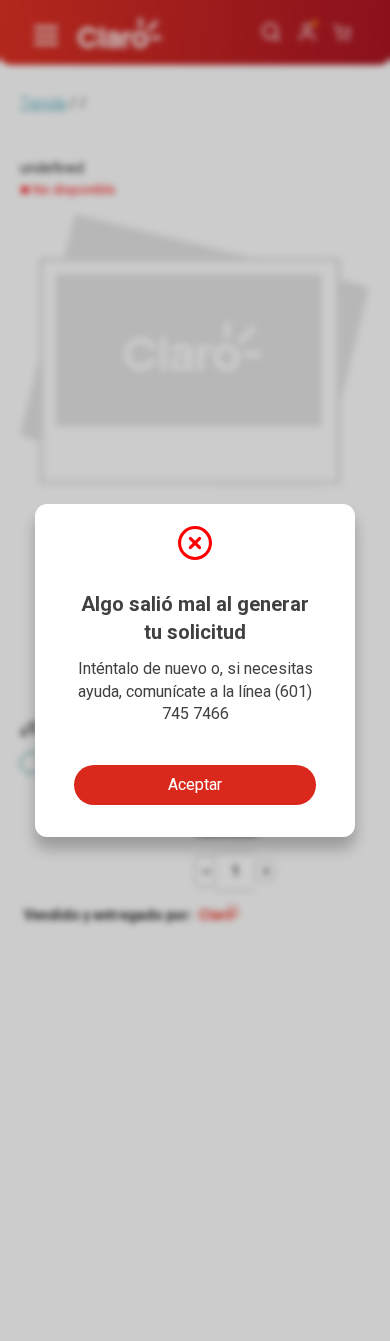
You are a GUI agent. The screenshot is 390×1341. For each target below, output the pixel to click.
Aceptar (195, 784)
